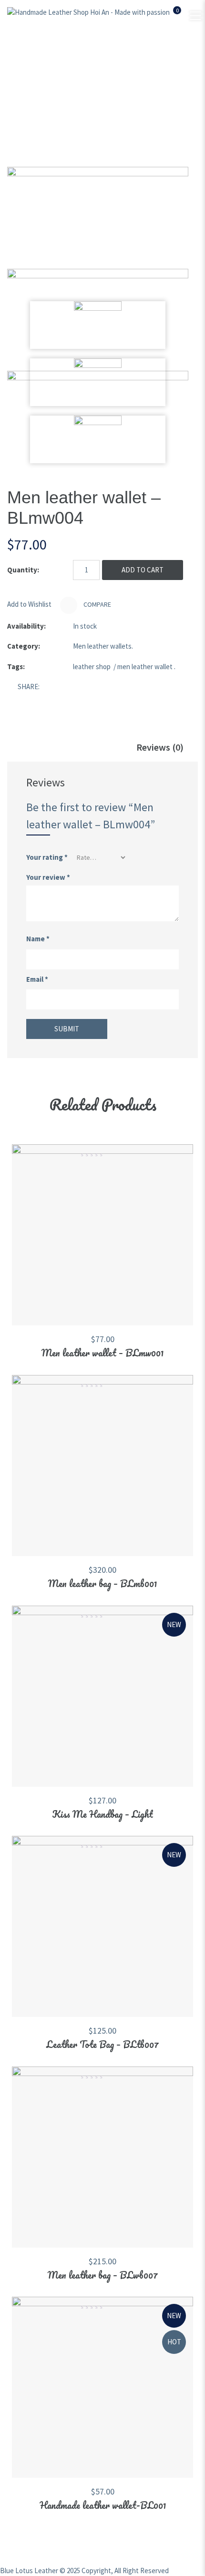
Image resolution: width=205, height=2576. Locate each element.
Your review (48, 877)
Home (42, 86)
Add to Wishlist (29, 604)
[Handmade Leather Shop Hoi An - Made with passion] (88, 12)
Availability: (26, 626)
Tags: (16, 667)
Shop (76, 86)
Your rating (47, 857)
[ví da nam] (98, 218)
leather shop (92, 667)
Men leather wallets (134, 86)
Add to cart (143, 570)
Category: (24, 646)
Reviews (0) (160, 747)
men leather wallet (145, 667)
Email (37, 979)
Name (38, 939)
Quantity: (23, 570)
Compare (97, 604)
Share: (29, 687)
